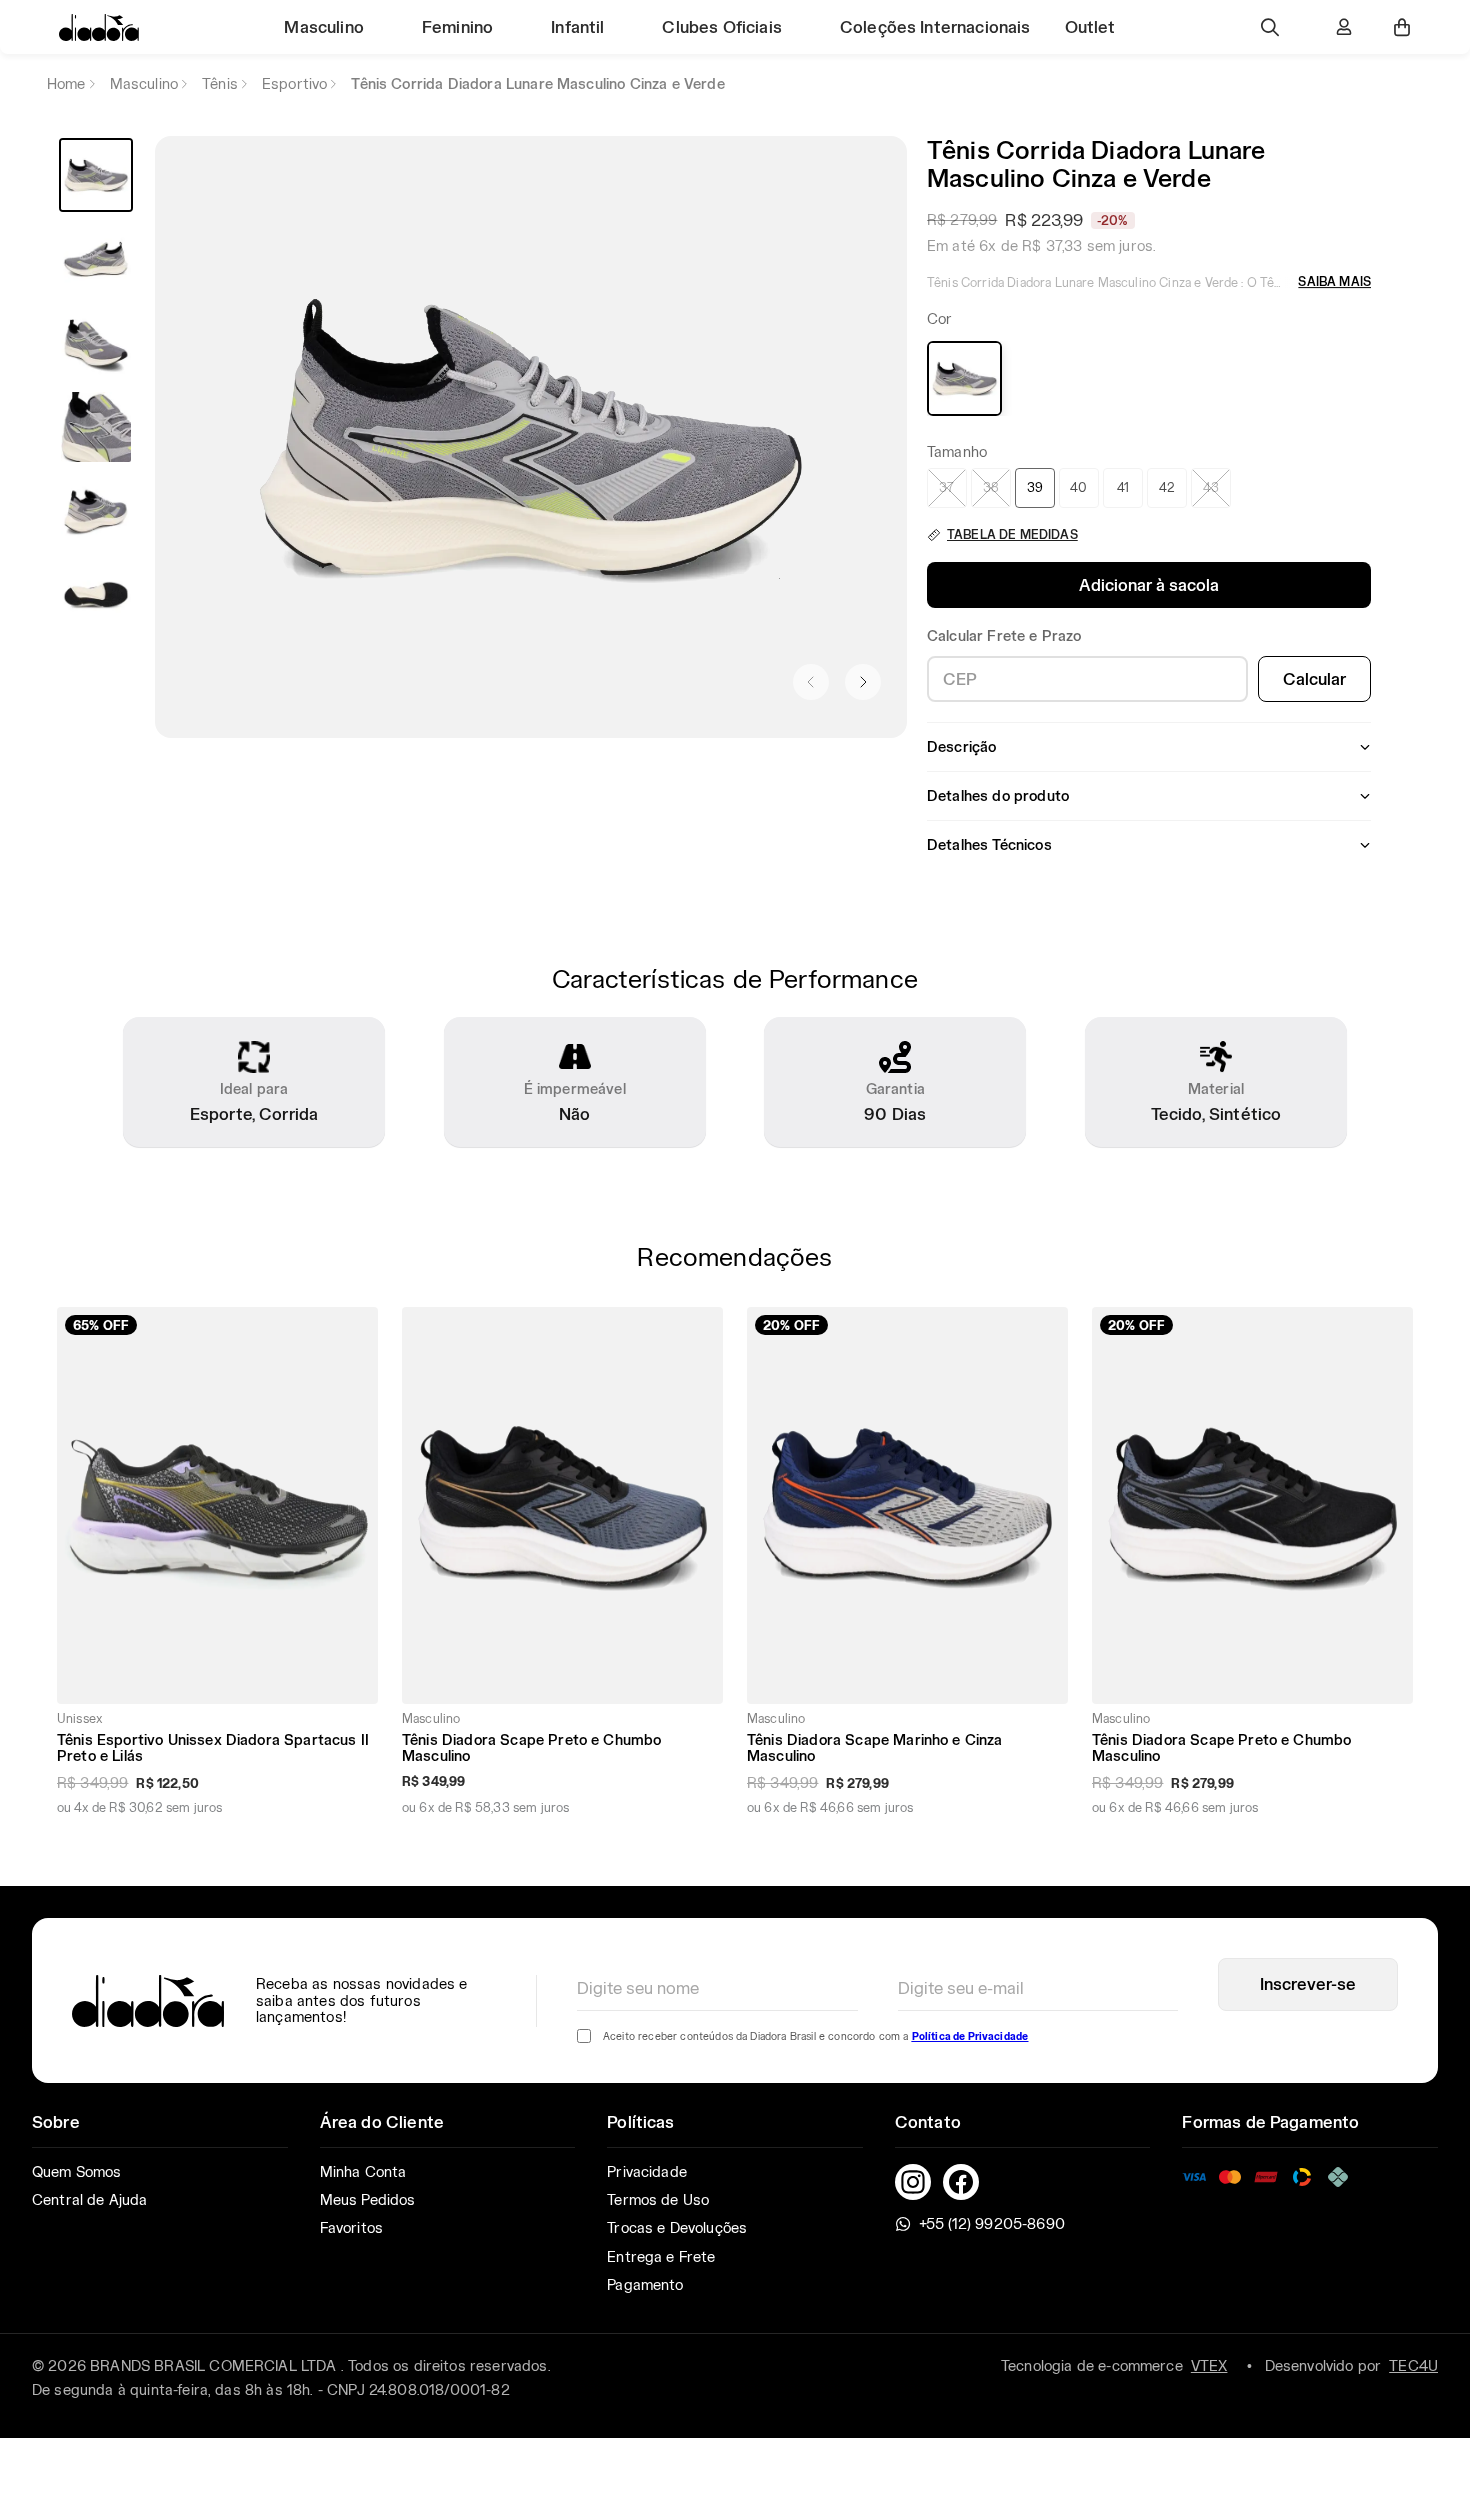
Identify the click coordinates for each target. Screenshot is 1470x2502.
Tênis (220, 84)
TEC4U (1413, 2366)
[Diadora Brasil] (99, 27)
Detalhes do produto (998, 796)
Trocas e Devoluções (677, 2227)
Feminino (457, 26)
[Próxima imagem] (863, 682)
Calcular (1314, 678)
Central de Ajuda (90, 2199)
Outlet (1090, 26)
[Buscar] (1270, 27)
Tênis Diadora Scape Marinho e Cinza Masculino (875, 1748)
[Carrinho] (1402, 27)
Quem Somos (77, 2171)
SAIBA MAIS (1334, 281)
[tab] (96, 175)
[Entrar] (1344, 27)
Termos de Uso (658, 2199)
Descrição (961, 747)
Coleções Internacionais (935, 26)
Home (66, 84)
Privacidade (647, 2171)
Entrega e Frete (661, 2256)
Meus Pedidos (368, 2199)
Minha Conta (363, 2171)
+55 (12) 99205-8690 (992, 2224)
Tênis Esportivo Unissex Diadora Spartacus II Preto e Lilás (213, 1748)
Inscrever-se (1308, 1983)
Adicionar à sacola (1149, 584)
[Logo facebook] (961, 2182)
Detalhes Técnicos (989, 845)
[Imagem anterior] (811, 682)
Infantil (577, 26)
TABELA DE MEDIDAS (1012, 534)
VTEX (1209, 2366)
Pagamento (645, 2284)
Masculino (323, 26)
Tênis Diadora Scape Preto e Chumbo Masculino (531, 1748)
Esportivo (294, 84)
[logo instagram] (913, 2182)
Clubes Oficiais (721, 26)
